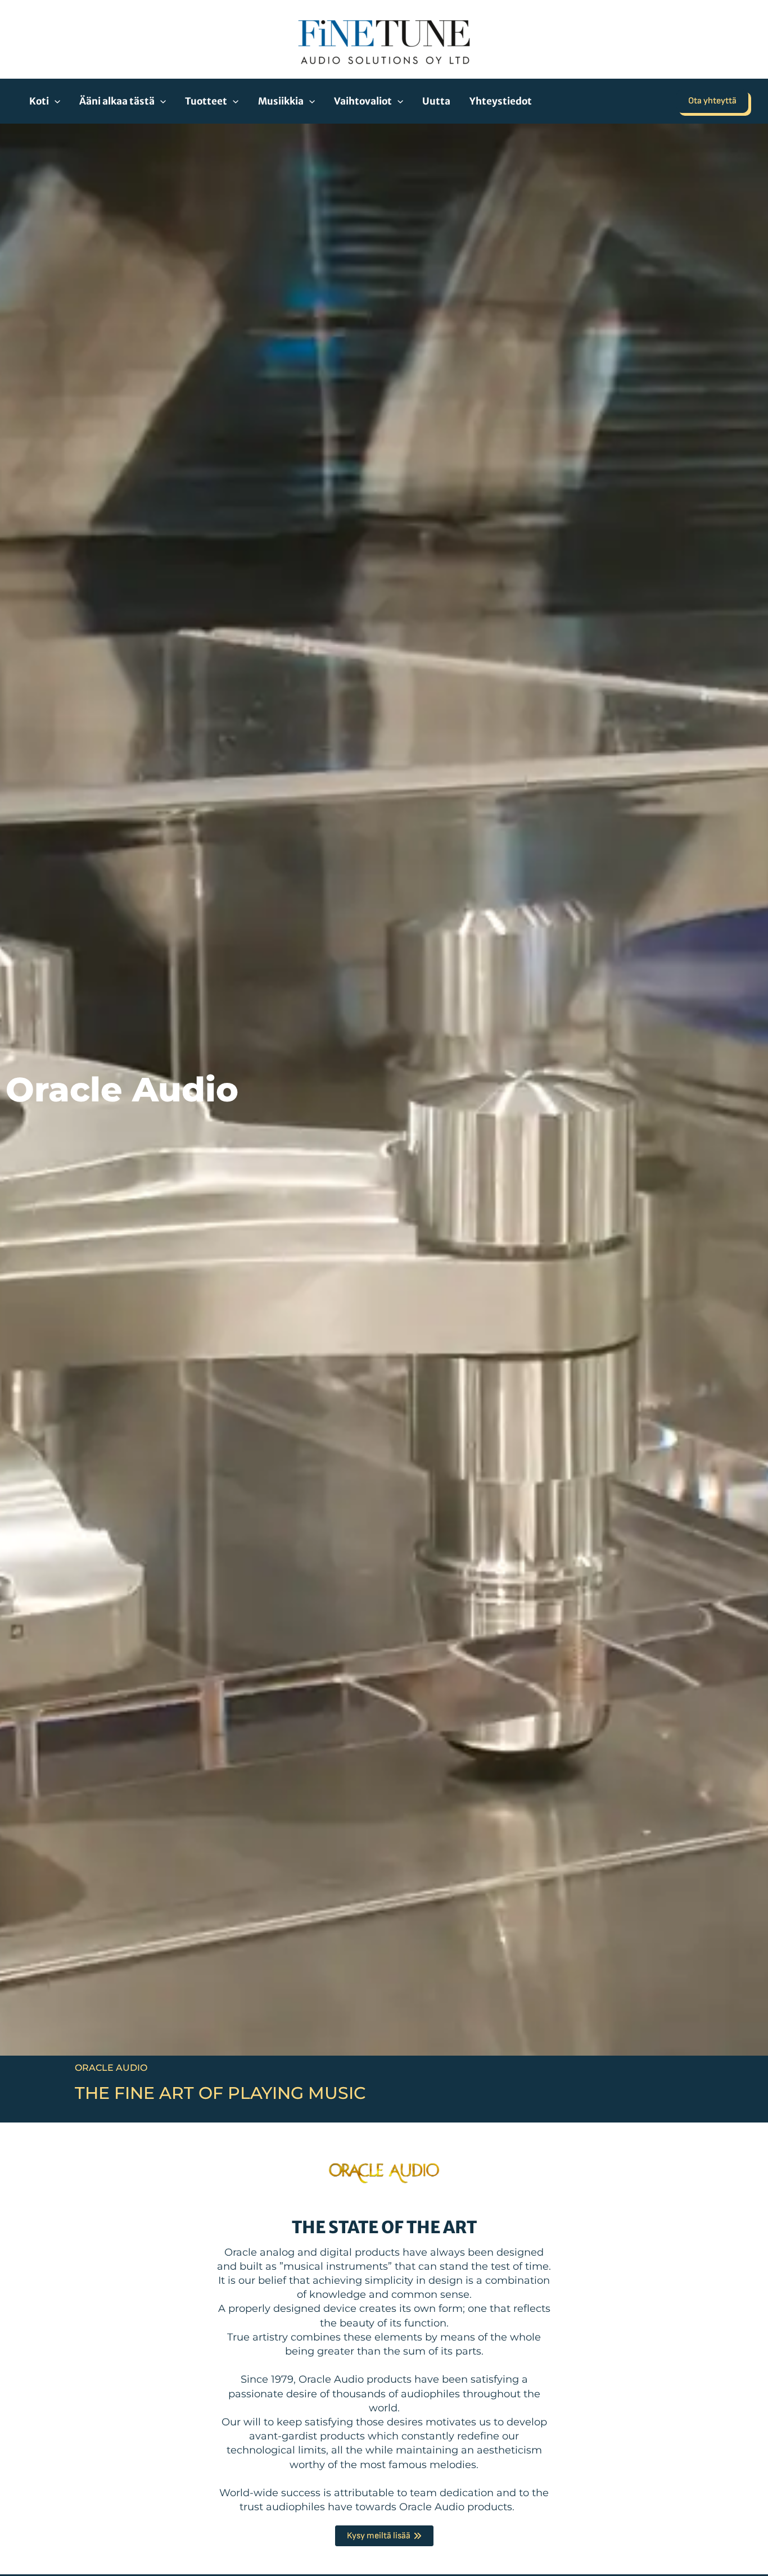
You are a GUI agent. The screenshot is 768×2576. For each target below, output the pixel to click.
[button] (55, 101)
